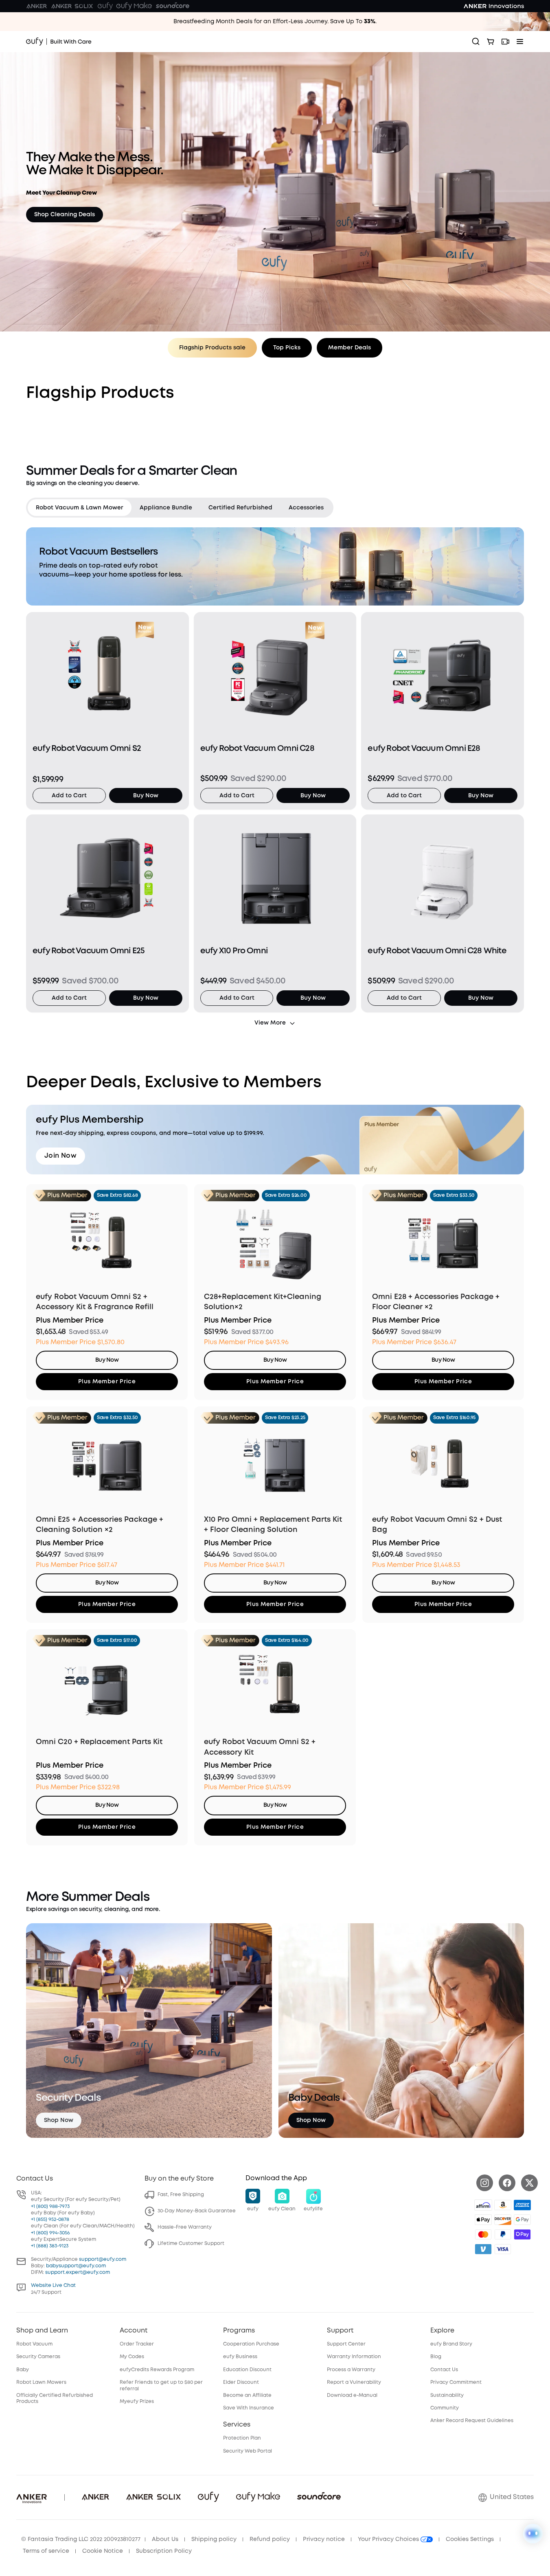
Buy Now (146, 796)
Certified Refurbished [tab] (240, 508)
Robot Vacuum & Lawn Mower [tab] (80, 508)
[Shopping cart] (491, 42)
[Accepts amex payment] (522, 2205)
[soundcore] (173, 6)
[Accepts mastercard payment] (483, 2234)
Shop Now (59, 2120)
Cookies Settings (470, 2539)
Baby (23, 2370)
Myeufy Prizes (137, 2402)
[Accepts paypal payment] (503, 2234)
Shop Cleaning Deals (65, 215)
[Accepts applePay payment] (483, 2220)
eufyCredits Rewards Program (157, 2370)
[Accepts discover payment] (503, 2220)
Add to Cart (69, 796)
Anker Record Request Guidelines (472, 2421)
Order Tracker (137, 2344)
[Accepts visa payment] (503, 2249)
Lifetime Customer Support (191, 2244)
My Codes (132, 2357)
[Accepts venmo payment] (483, 2249)
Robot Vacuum (34, 2344)
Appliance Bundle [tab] (166, 508)
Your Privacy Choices (389, 2539)
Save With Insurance (249, 2408)
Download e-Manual (352, 2395)
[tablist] (180, 508)
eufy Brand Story (451, 2344)
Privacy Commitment (456, 2382)
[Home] (59, 42)
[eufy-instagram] (485, 2183)
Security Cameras (38, 2357)
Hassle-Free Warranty (185, 2227)
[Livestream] (505, 42)
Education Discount (247, 2370)
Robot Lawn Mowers (41, 2382)
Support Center (346, 2344)
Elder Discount (241, 2382)
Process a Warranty (351, 2370)
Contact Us (444, 2370)
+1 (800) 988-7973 (50, 2206)
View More (270, 1023)
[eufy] (105, 6)
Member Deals (350, 348)
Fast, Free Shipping (181, 2195)
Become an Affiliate (247, 2395)
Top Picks (287, 348)
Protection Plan (242, 2438)
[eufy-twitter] (529, 2183)
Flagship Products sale (212, 348)
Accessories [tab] (306, 508)
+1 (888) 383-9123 (50, 2246)
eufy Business (240, 2357)
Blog (436, 2357)
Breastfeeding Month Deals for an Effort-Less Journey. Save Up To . (275, 22)
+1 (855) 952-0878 (50, 2219)
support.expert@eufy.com (78, 2272)
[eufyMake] (134, 6)
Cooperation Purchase (251, 2344)
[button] (253, 2201)
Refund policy (270, 2539)
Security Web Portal (248, 2451)
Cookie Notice (103, 2551)
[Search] (476, 42)
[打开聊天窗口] (533, 2534)
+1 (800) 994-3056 (50, 2233)
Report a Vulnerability (354, 2382)
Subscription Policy (164, 2551)
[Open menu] (520, 42)
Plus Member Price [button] (107, 1382)
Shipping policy (214, 2539)
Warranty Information (354, 2357)
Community (445, 2408)
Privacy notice (324, 2539)
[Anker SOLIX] (72, 6)
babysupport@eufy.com (76, 2266)
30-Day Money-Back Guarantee (197, 2211)
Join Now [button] (60, 1156)
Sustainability (447, 2395)
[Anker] (37, 6)
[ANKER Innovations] (494, 6)
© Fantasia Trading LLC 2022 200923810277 (81, 2539)
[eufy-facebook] (507, 2183)
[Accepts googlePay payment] (522, 2220)
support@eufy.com (103, 2259)
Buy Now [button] (107, 1360)
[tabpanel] (275, 778)
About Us (165, 2539)
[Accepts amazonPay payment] (503, 2205)
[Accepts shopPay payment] (522, 2234)
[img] (483, 2205)
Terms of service (46, 2551)
